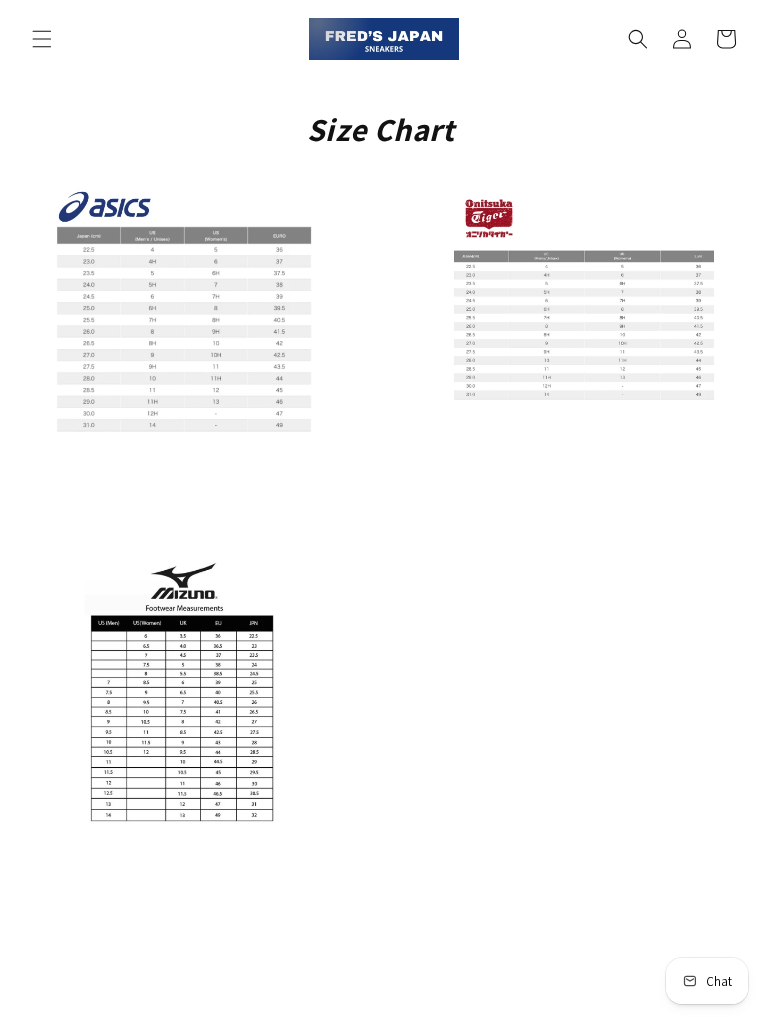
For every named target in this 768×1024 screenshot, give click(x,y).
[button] (42, 39)
